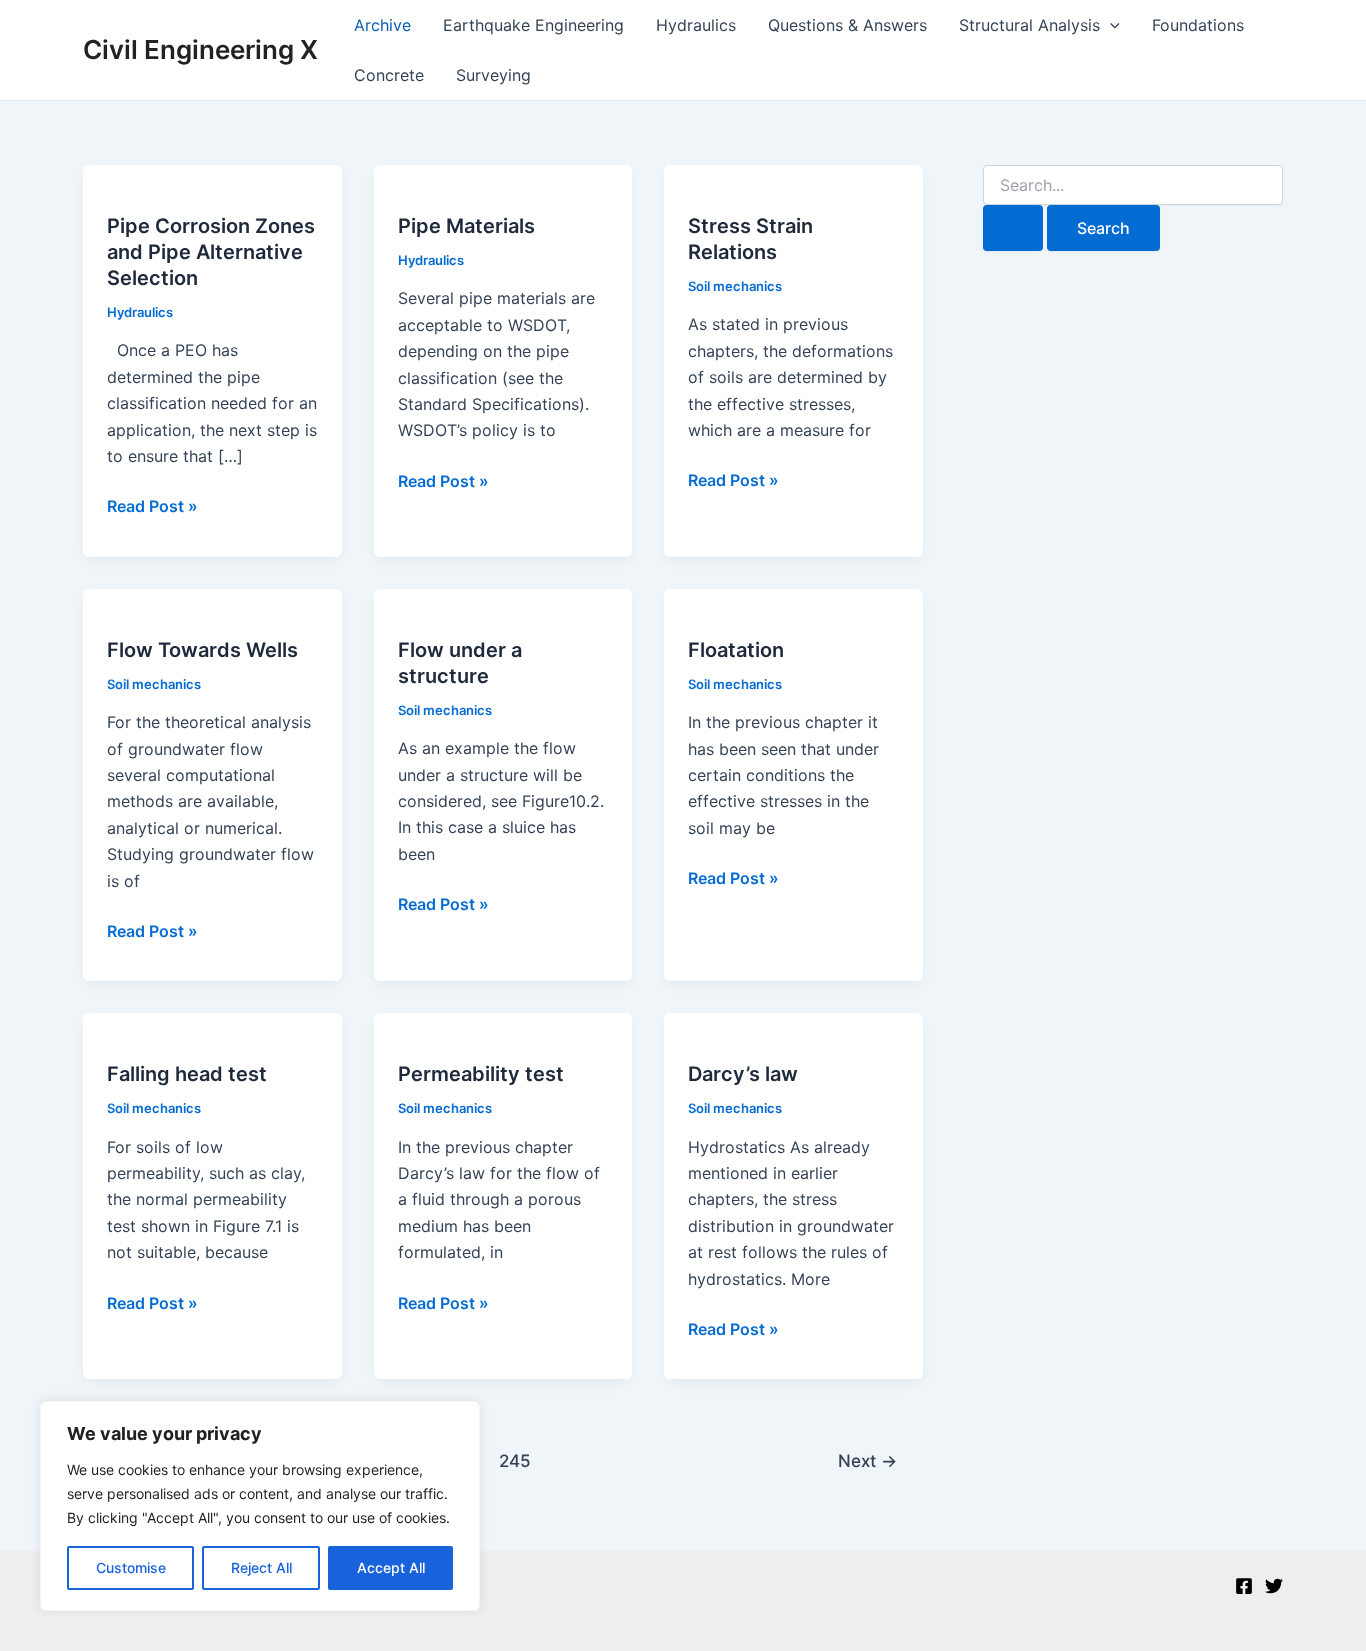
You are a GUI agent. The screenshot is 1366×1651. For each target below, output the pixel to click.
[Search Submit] (1013, 228)
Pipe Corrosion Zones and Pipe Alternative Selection (211, 252)
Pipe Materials (466, 226)
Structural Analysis (1029, 25)
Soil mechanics (735, 286)
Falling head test (187, 1074)
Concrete (389, 75)
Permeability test (481, 1074)
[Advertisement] (1133, 571)
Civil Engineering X (200, 49)
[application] (1110, 25)
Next (867, 1460)
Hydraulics (696, 25)
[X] (1274, 1586)
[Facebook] (1244, 1586)
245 (515, 1460)
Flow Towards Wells (202, 650)
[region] (260, 1506)
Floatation (736, 650)
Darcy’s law (743, 1074)
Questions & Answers (847, 25)
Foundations (1198, 25)
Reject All (261, 1567)
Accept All (391, 1567)
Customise (131, 1567)
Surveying (493, 75)
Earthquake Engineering (533, 25)
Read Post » (152, 506)
